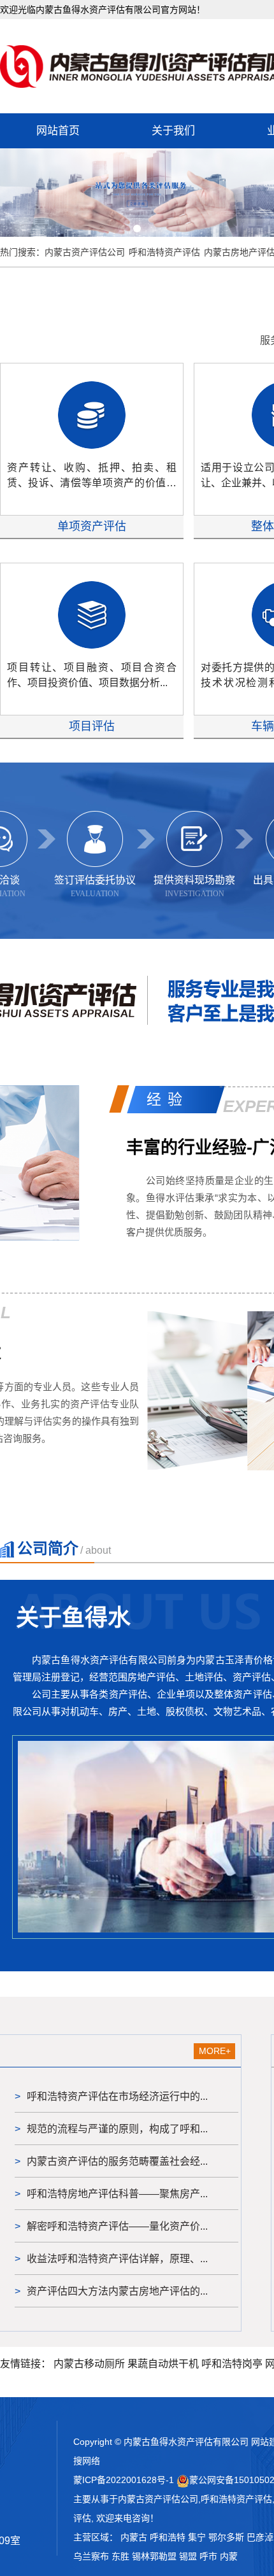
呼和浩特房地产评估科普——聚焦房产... (117, 2194)
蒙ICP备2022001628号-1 (124, 2480)
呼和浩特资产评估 (164, 252)
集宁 (197, 2537)
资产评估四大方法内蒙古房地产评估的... (117, 2291)
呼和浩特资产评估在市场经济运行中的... (117, 2096)
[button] (122, 229)
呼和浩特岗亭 (232, 2364)
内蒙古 (134, 2537)
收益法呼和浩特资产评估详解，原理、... (117, 2259)
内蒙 (229, 2556)
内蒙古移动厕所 (89, 2364)
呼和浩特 (168, 2537)
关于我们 (173, 131)
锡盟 (188, 2556)
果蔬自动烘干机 (163, 2364)
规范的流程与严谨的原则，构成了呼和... (117, 2129)
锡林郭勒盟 (154, 2556)
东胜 (120, 2556)
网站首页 (58, 131)
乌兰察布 (91, 2556)
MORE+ (215, 2051)
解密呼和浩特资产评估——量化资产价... (117, 2226)
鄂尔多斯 (226, 2537)
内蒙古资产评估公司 (85, 252)
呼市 (208, 2556)
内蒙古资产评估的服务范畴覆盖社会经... (117, 2161)
